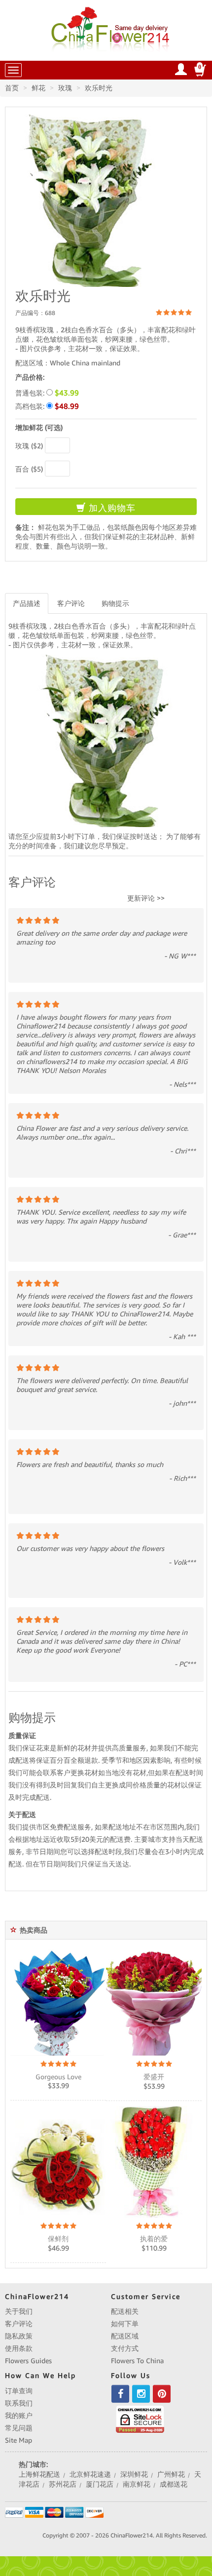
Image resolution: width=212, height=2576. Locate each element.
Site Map (18, 2440)
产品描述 (27, 603)
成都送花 (174, 2484)
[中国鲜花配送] (112, 28)
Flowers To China (137, 2361)
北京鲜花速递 (90, 2474)
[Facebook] (120, 2394)
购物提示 (115, 603)
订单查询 (19, 2391)
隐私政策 (19, 2336)
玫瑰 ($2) (29, 446)
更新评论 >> (146, 898)
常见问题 (19, 2428)
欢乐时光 (99, 88)
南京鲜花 (137, 2484)
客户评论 (71, 603)
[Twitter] (141, 2394)
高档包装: (47, 406)
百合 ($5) (29, 469)
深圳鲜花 (134, 2474)
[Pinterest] (162, 2394)
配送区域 (125, 2336)
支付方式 (125, 2348)
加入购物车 (111, 508)
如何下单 (125, 2324)
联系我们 (19, 2403)
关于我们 (19, 2311)
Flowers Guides (28, 2361)
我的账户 (19, 2416)
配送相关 (125, 2311)
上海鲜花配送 (39, 2474)
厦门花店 (100, 2484)
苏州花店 (63, 2484)
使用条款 (19, 2348)
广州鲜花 (171, 2474)
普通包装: (47, 393)
